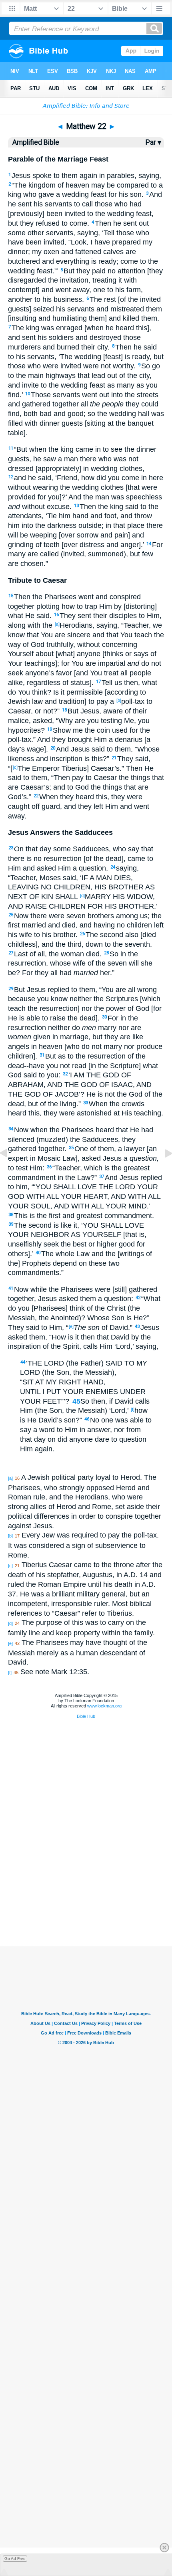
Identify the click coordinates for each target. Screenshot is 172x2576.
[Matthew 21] (10, 1171)
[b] (119, 700)
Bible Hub (86, 1716)
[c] (15, 767)
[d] (82, 895)
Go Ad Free (15, 2559)
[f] (133, 1409)
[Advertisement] (86, 1906)
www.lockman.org (104, 1706)
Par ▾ (153, 142)
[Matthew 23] (162, 1171)
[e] (71, 1326)
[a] (57, 624)
